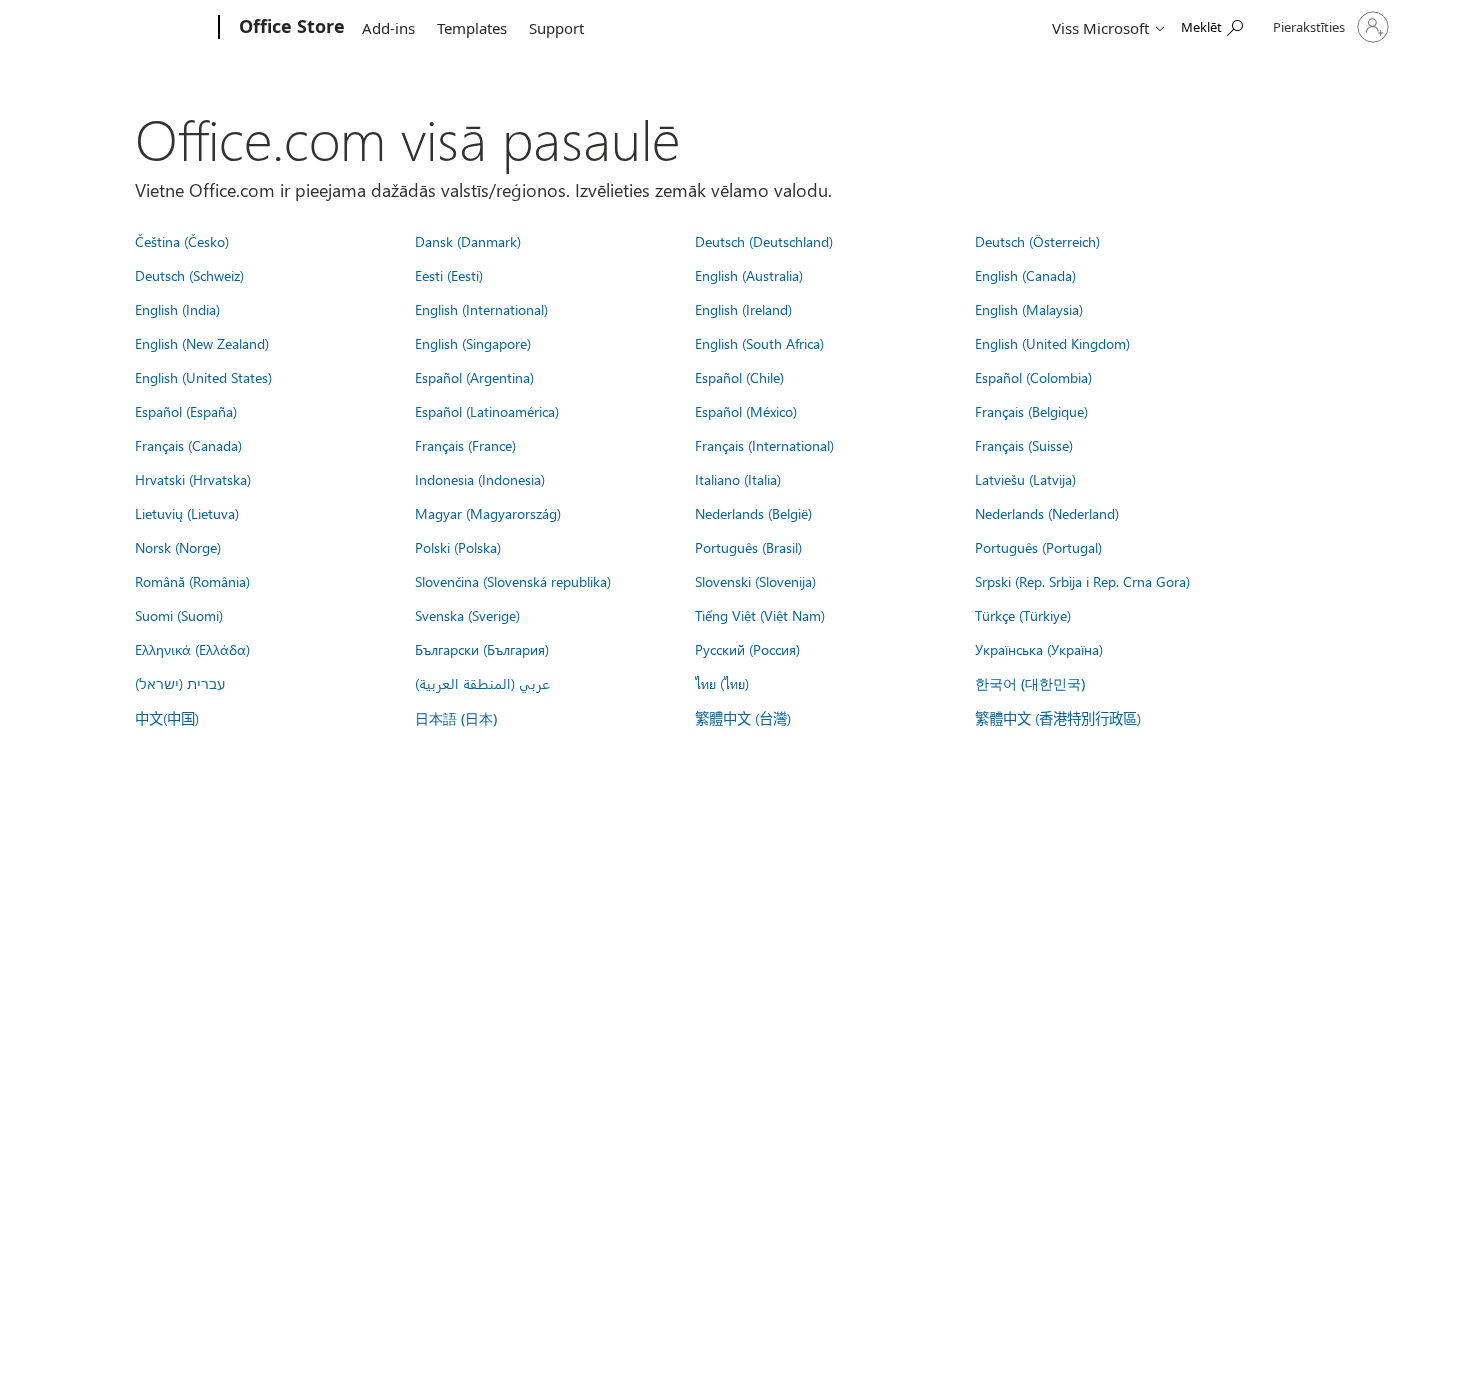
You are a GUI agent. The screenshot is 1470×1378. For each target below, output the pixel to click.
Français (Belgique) (1031, 411)
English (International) (481, 309)
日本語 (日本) (456, 718)
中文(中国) (167, 718)
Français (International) (764, 445)
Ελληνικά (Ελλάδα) (192, 649)
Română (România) (192, 581)
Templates (472, 28)
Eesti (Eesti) (449, 275)
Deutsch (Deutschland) (764, 241)
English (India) (177, 309)
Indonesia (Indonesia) (480, 479)
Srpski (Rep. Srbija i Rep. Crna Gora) (1082, 581)
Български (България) (482, 649)
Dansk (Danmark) (468, 241)
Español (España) (186, 411)
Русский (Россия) (747, 649)
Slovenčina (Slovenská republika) (513, 581)
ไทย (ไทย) (722, 683)
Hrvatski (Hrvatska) (193, 479)
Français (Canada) (188, 445)
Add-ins (388, 28)
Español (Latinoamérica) (487, 411)
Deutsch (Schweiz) (189, 275)
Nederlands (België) (753, 513)
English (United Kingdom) (1052, 343)
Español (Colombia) (1033, 377)
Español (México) (746, 411)
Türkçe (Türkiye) (1023, 615)
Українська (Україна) (1039, 649)
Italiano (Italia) (738, 479)
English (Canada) (1025, 275)
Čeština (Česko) (182, 241)
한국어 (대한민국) (1030, 683)
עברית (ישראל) (180, 683)
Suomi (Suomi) (179, 615)
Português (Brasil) (748, 547)
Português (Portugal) (1038, 547)
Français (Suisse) (1024, 445)
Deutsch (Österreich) (1037, 241)
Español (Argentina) (474, 377)
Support (556, 28)
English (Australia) (749, 275)
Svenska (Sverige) (467, 615)
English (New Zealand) (202, 343)
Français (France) (465, 445)
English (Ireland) (743, 309)
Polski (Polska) (458, 547)
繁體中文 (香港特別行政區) (1058, 718)
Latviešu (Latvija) (1025, 479)
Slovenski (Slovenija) (755, 581)
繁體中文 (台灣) (743, 718)
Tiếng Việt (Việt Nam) (760, 615)
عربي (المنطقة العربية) (482, 683)
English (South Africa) (759, 343)
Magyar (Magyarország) (488, 513)
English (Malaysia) (1029, 309)
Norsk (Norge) (178, 547)
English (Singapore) (473, 343)
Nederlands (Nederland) (1047, 513)
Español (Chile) (739, 377)
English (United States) (203, 377)
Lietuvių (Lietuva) (187, 513)
